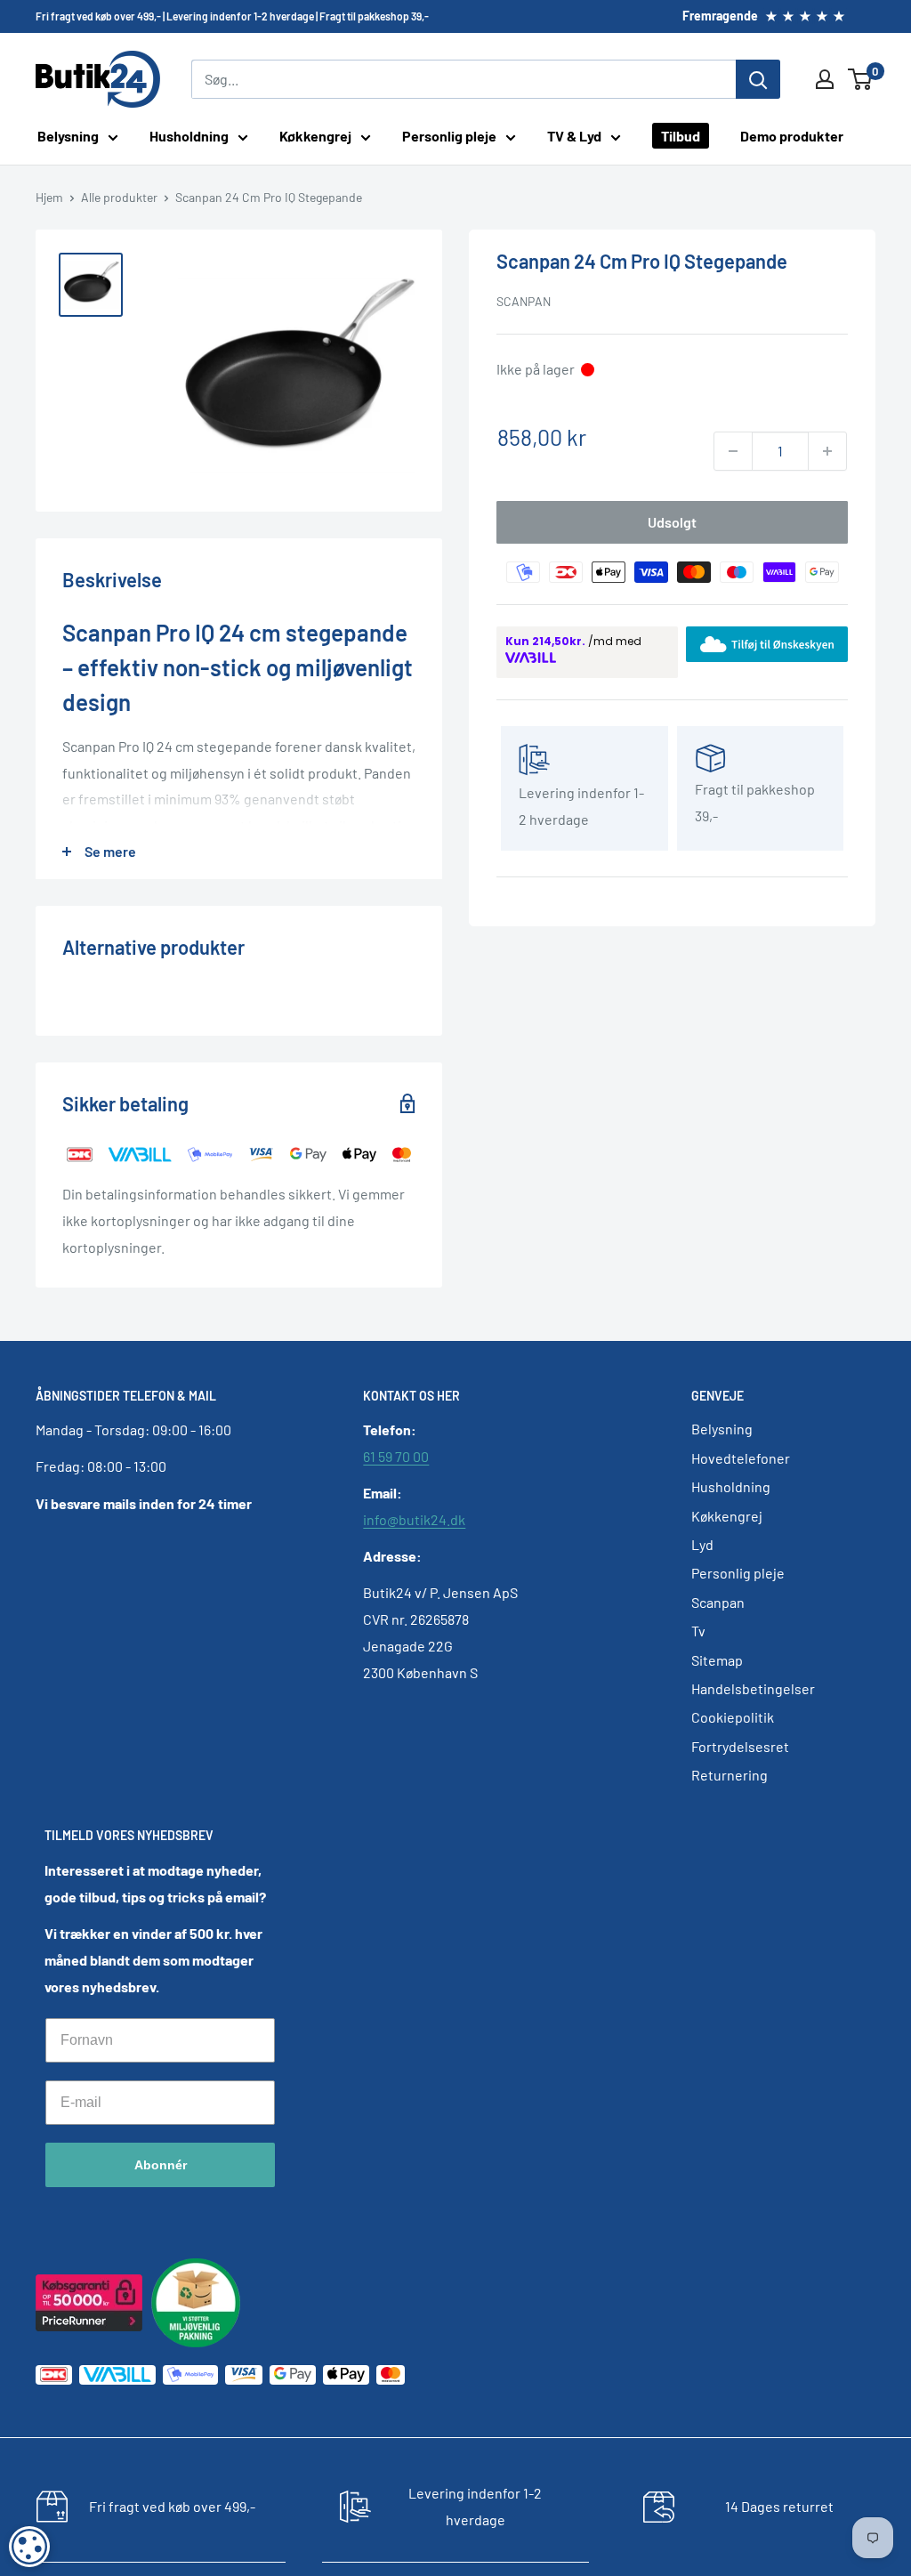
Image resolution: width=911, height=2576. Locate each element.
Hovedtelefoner (741, 1458)
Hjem (49, 197)
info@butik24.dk (414, 1519)
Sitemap (717, 1660)
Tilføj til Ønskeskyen (782, 646)
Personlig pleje (449, 136)
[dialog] (29, 2547)
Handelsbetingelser (753, 1688)
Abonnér (161, 2165)
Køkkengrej (315, 136)
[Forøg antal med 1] (827, 451)
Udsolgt (672, 522)
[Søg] (758, 79)
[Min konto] (825, 79)
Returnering (730, 1775)
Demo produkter (792, 136)
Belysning (68, 136)
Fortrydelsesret (740, 1746)
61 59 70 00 (396, 1456)
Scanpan (524, 301)
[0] (861, 79)
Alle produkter (119, 197)
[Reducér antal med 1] (733, 451)
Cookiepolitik (733, 1717)
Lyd (702, 1544)
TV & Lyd (574, 136)
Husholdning (189, 136)
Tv (698, 1631)
